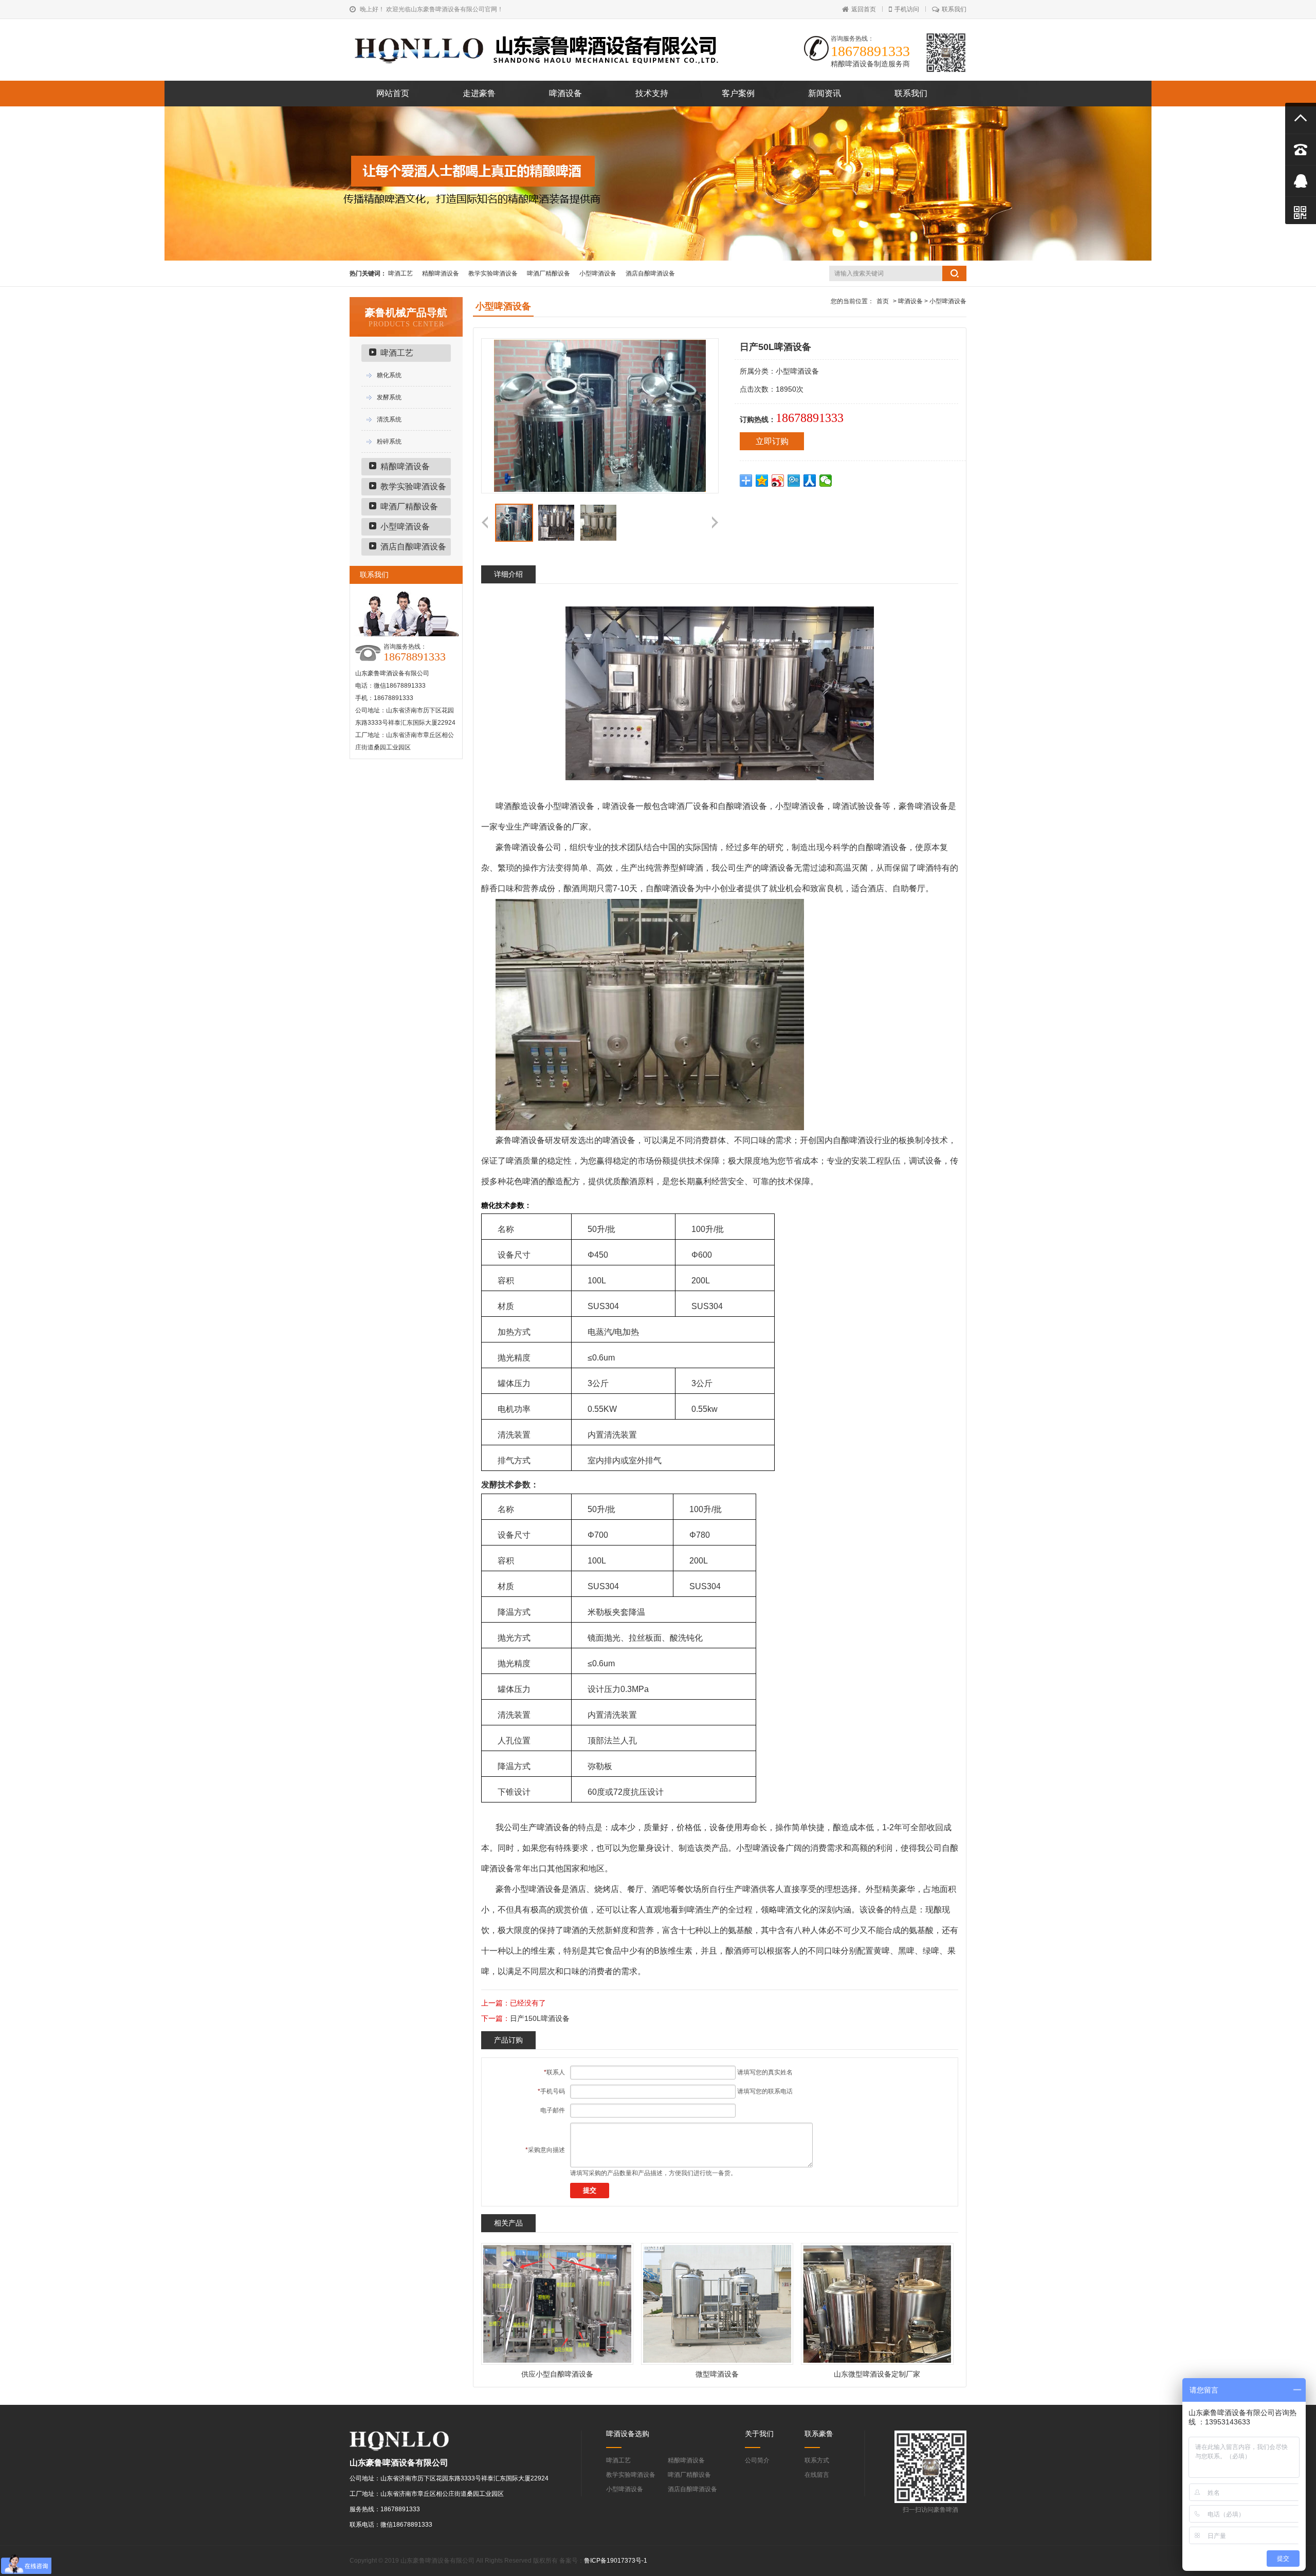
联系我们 (954, 9)
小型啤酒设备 (598, 273)
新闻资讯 (825, 93)
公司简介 (757, 2460)
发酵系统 (389, 397)
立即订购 (772, 441)
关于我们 (759, 2434)
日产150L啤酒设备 (540, 2018)
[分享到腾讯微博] (794, 481)
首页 (883, 301)
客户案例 (738, 93)
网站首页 (393, 93)
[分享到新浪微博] (778, 481)
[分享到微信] (826, 481)
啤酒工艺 (400, 273)
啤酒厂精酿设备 (549, 273)
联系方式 (817, 2460)
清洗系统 (389, 419)
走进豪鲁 (479, 93)
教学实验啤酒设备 (493, 273)
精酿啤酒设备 (441, 273)
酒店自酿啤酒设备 (650, 273)
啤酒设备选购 (628, 2434)
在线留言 (817, 2475)
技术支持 (652, 93)
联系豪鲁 (819, 2434)
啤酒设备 (565, 93)
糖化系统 (389, 375)
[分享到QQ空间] (762, 481)
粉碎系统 (389, 441)
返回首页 (864, 9)
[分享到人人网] (810, 481)
